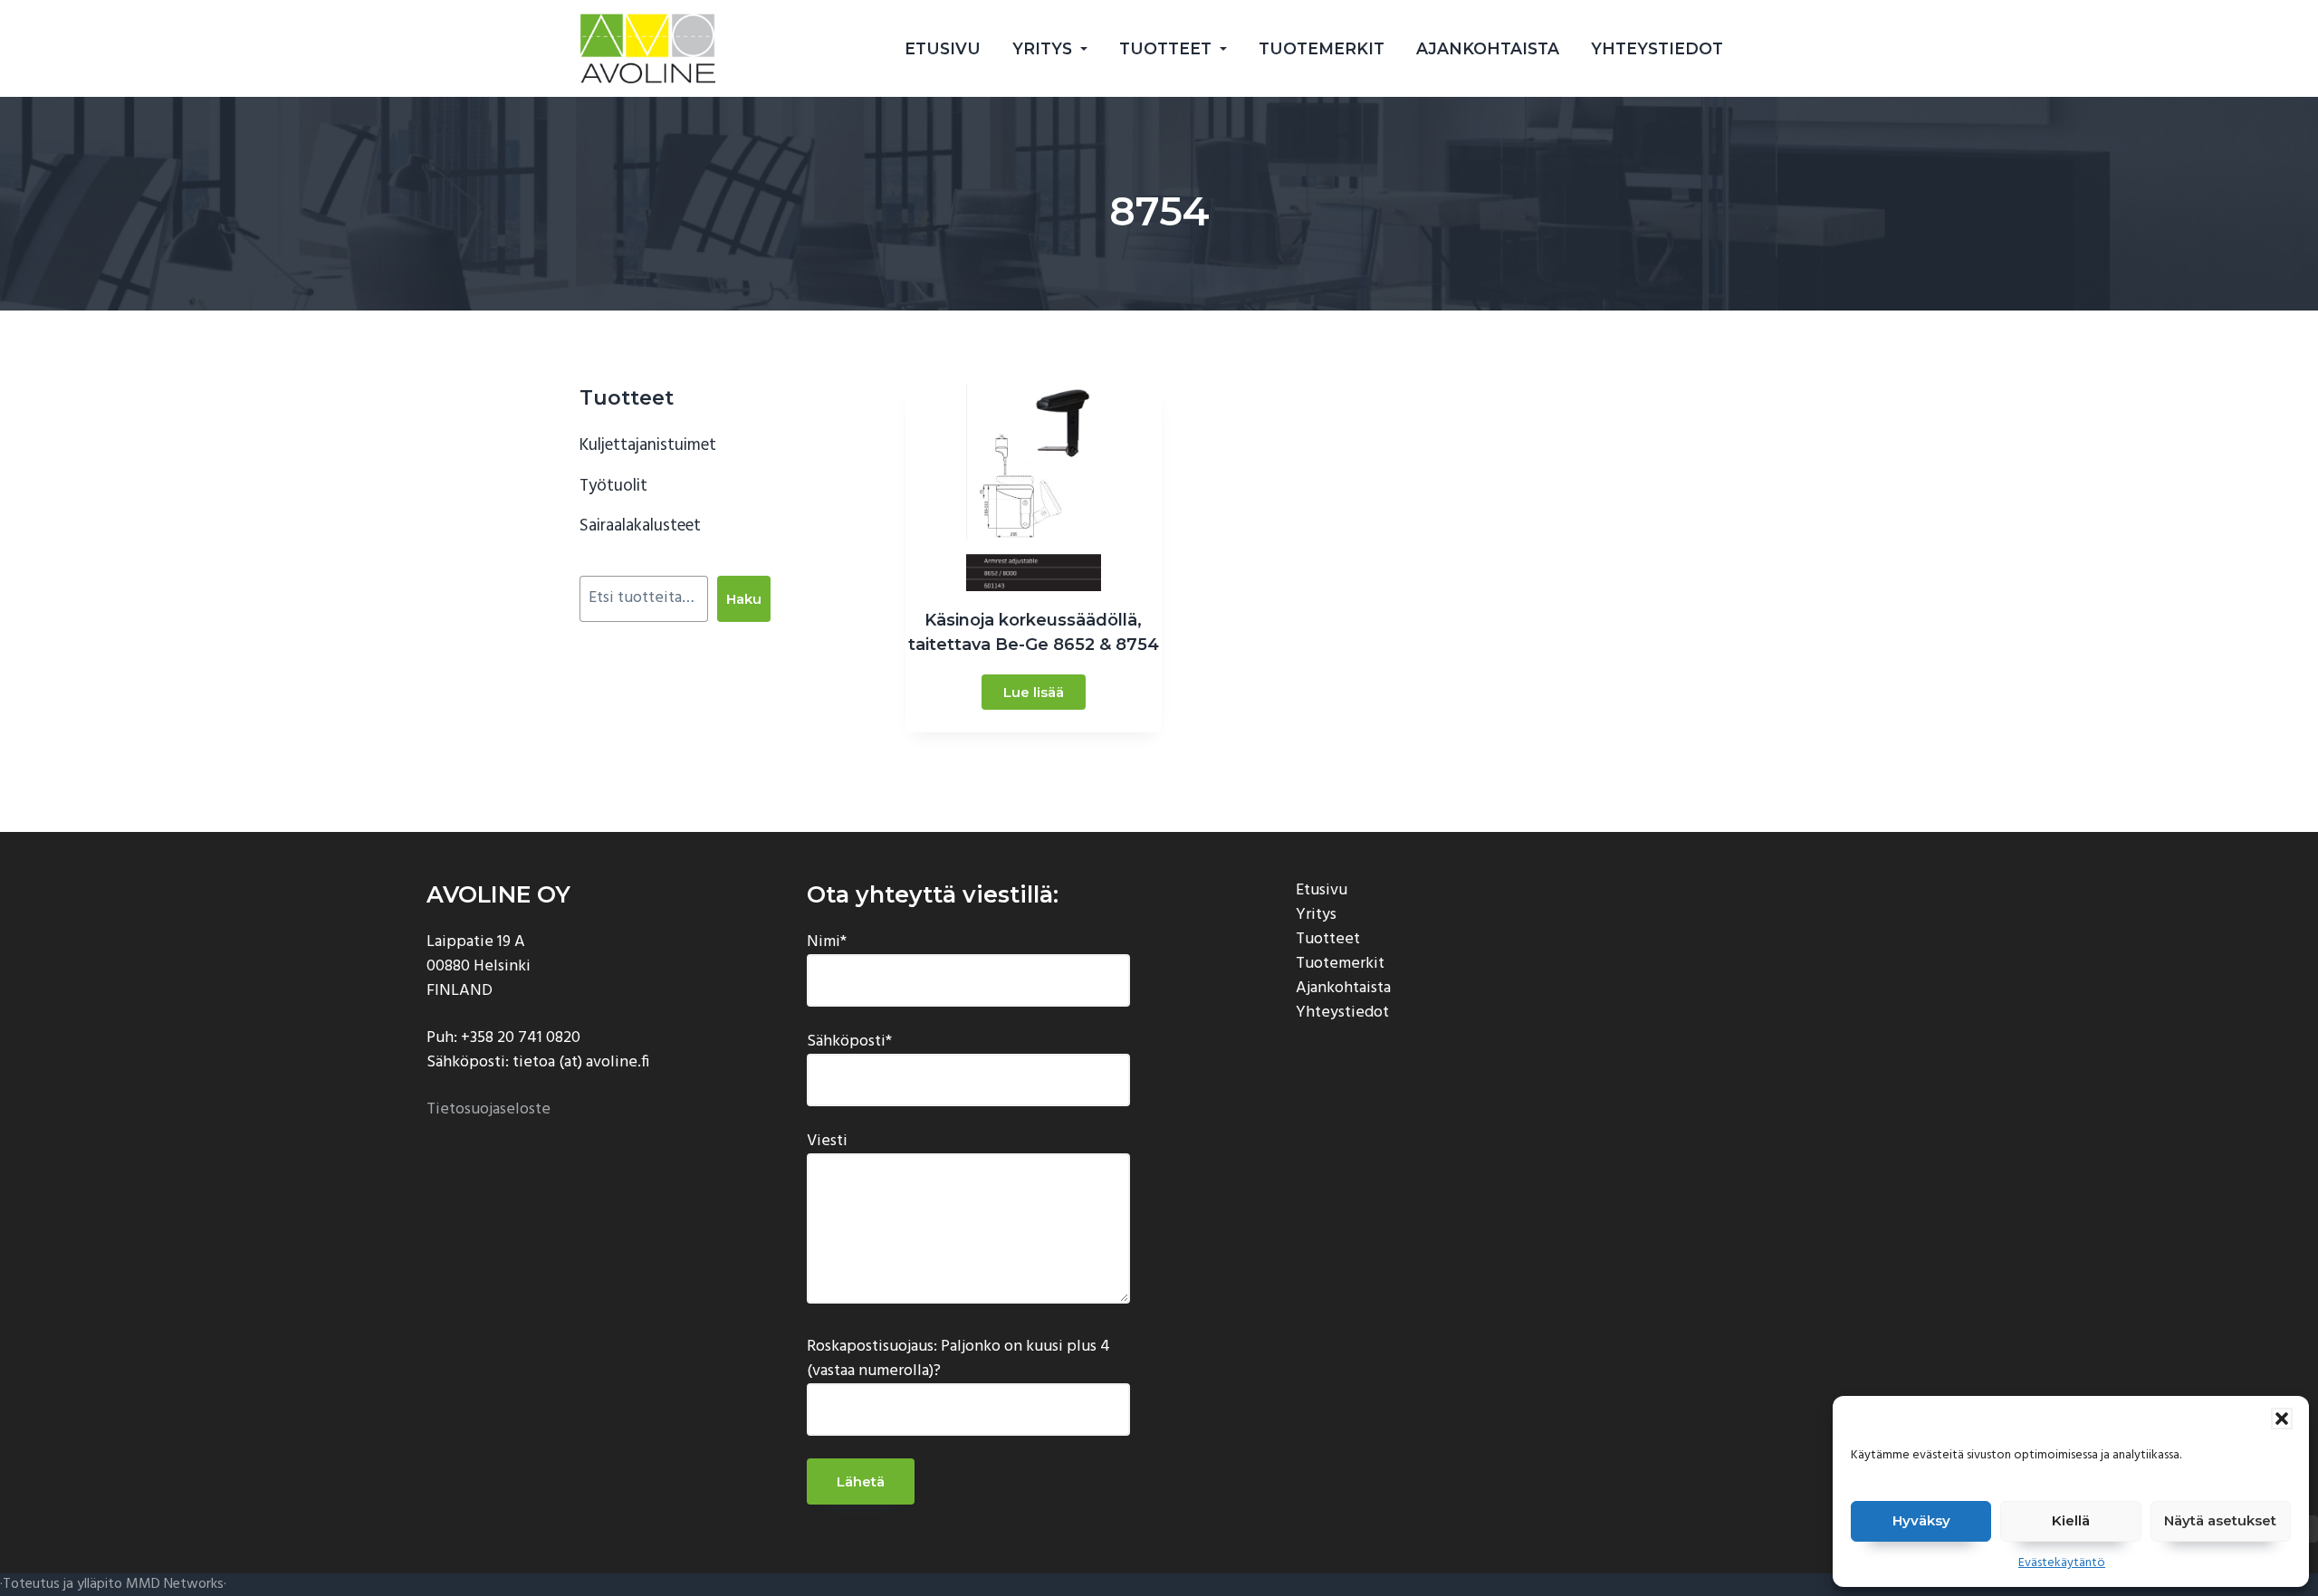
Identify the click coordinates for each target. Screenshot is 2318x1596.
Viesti (827, 1142)
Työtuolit (613, 486)
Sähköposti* (849, 1042)
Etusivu (1322, 890)
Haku (744, 599)
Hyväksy (1921, 1520)
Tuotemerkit (1340, 964)
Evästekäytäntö (2062, 1563)
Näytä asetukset (2220, 1520)
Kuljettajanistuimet (648, 445)
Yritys (1316, 915)
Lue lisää (1034, 692)
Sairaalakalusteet (640, 526)
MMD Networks (175, 1584)
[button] (2282, 1419)
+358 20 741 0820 (521, 1038)
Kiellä (2071, 1520)
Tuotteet (1328, 939)
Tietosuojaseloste (489, 1109)
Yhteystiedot (1342, 1013)
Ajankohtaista (1343, 988)
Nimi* (827, 942)
